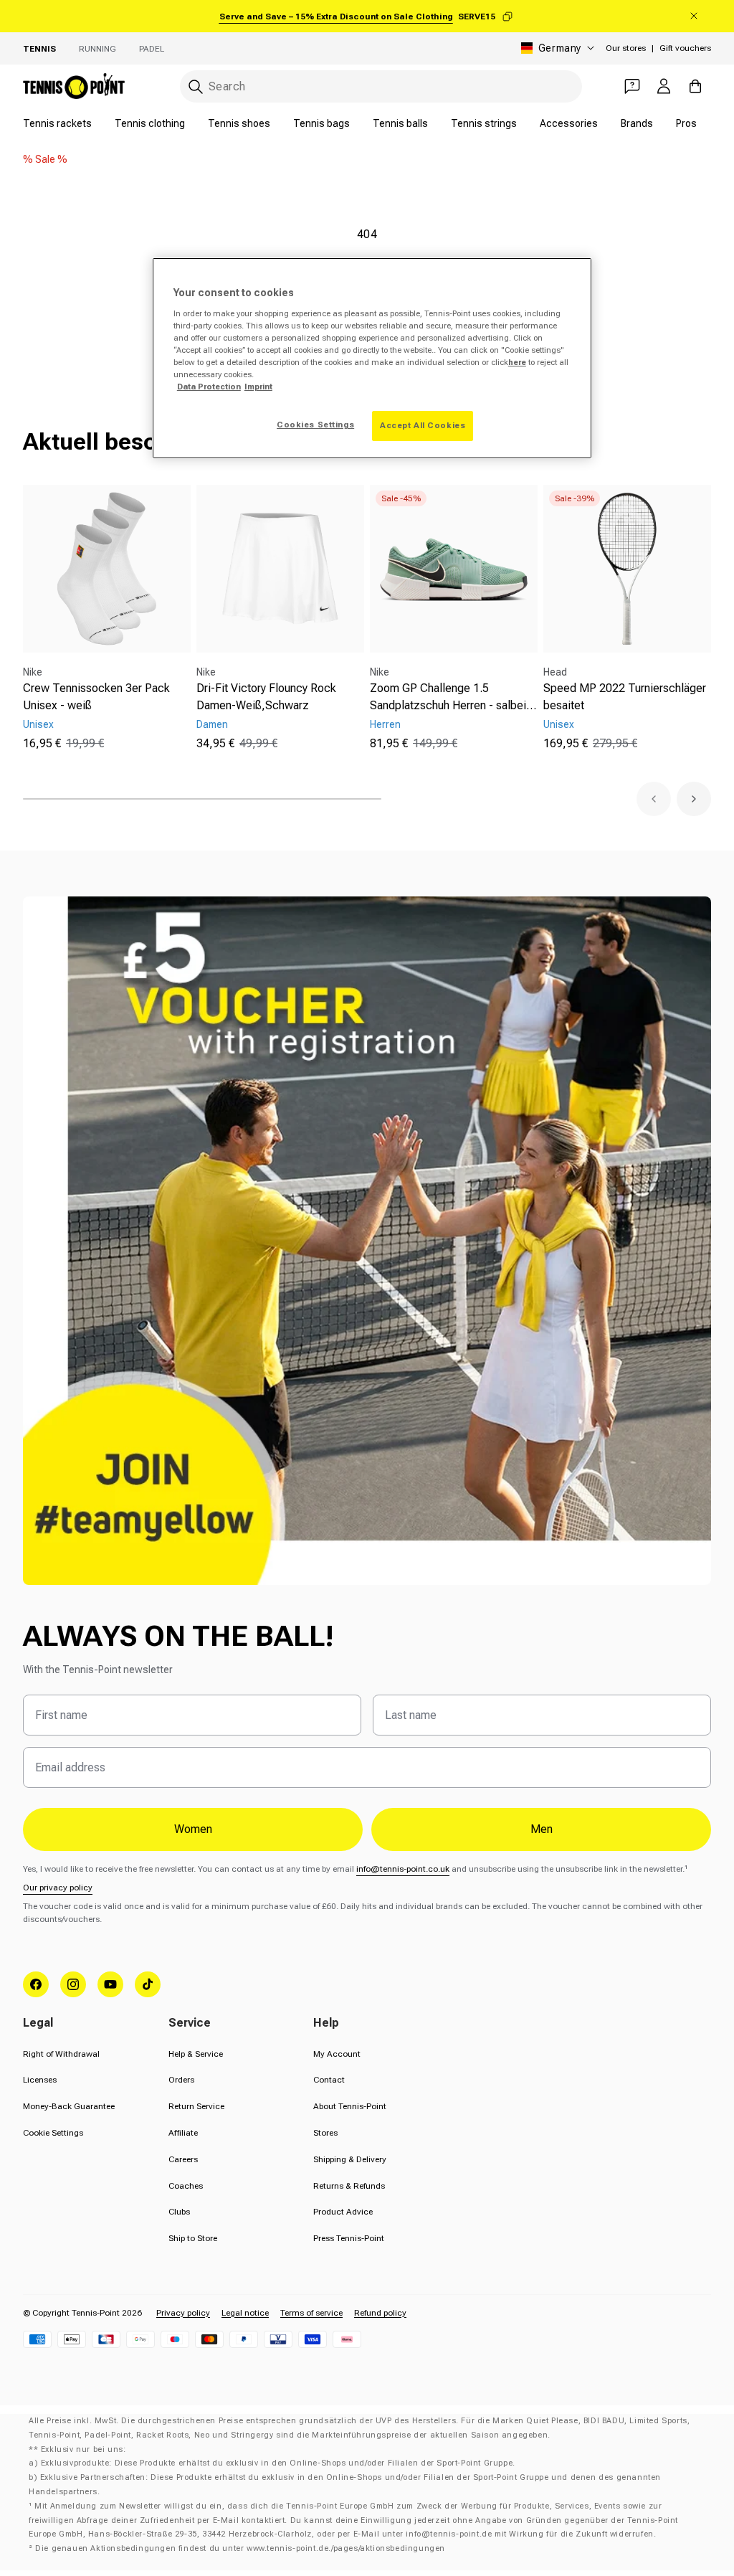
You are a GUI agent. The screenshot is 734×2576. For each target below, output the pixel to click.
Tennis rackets (57, 123)
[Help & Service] (632, 86)
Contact (329, 2080)
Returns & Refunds (349, 2186)
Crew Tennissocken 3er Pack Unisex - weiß (96, 697)
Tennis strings (484, 123)
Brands (637, 123)
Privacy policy (183, 2313)
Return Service (196, 2106)
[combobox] (381, 86)
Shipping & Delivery (350, 2159)
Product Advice (343, 2212)
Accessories (569, 123)
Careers (183, 2159)
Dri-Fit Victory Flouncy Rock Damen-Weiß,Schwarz (266, 697)
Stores (325, 2133)
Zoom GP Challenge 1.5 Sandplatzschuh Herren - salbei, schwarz (450, 698)
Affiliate (183, 2133)
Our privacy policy (58, 1888)
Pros (686, 123)
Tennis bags (321, 123)
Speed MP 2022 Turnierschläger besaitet (625, 697)
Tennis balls (400, 123)
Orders (181, 2080)
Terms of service (311, 2313)
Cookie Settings (53, 2133)
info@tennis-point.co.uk (403, 1869)
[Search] (196, 87)
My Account (337, 2054)
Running (97, 49)
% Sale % (45, 159)
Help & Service (196, 2054)
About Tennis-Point (350, 2106)
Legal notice (245, 2313)
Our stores (626, 48)
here (517, 362)
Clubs (179, 2212)
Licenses (40, 2080)
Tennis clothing (150, 123)
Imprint (258, 387)
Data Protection (209, 387)
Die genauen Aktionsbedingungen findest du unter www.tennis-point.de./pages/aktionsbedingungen (240, 2548)
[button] (654, 799)
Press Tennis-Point (349, 2238)
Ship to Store (193, 2238)
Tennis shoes (239, 123)
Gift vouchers (685, 48)
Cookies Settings (315, 425)
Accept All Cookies (423, 425)
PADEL (152, 49)
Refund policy (380, 2313)
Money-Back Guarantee (69, 2106)
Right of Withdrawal (61, 2054)
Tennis (39, 49)
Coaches (186, 2186)
